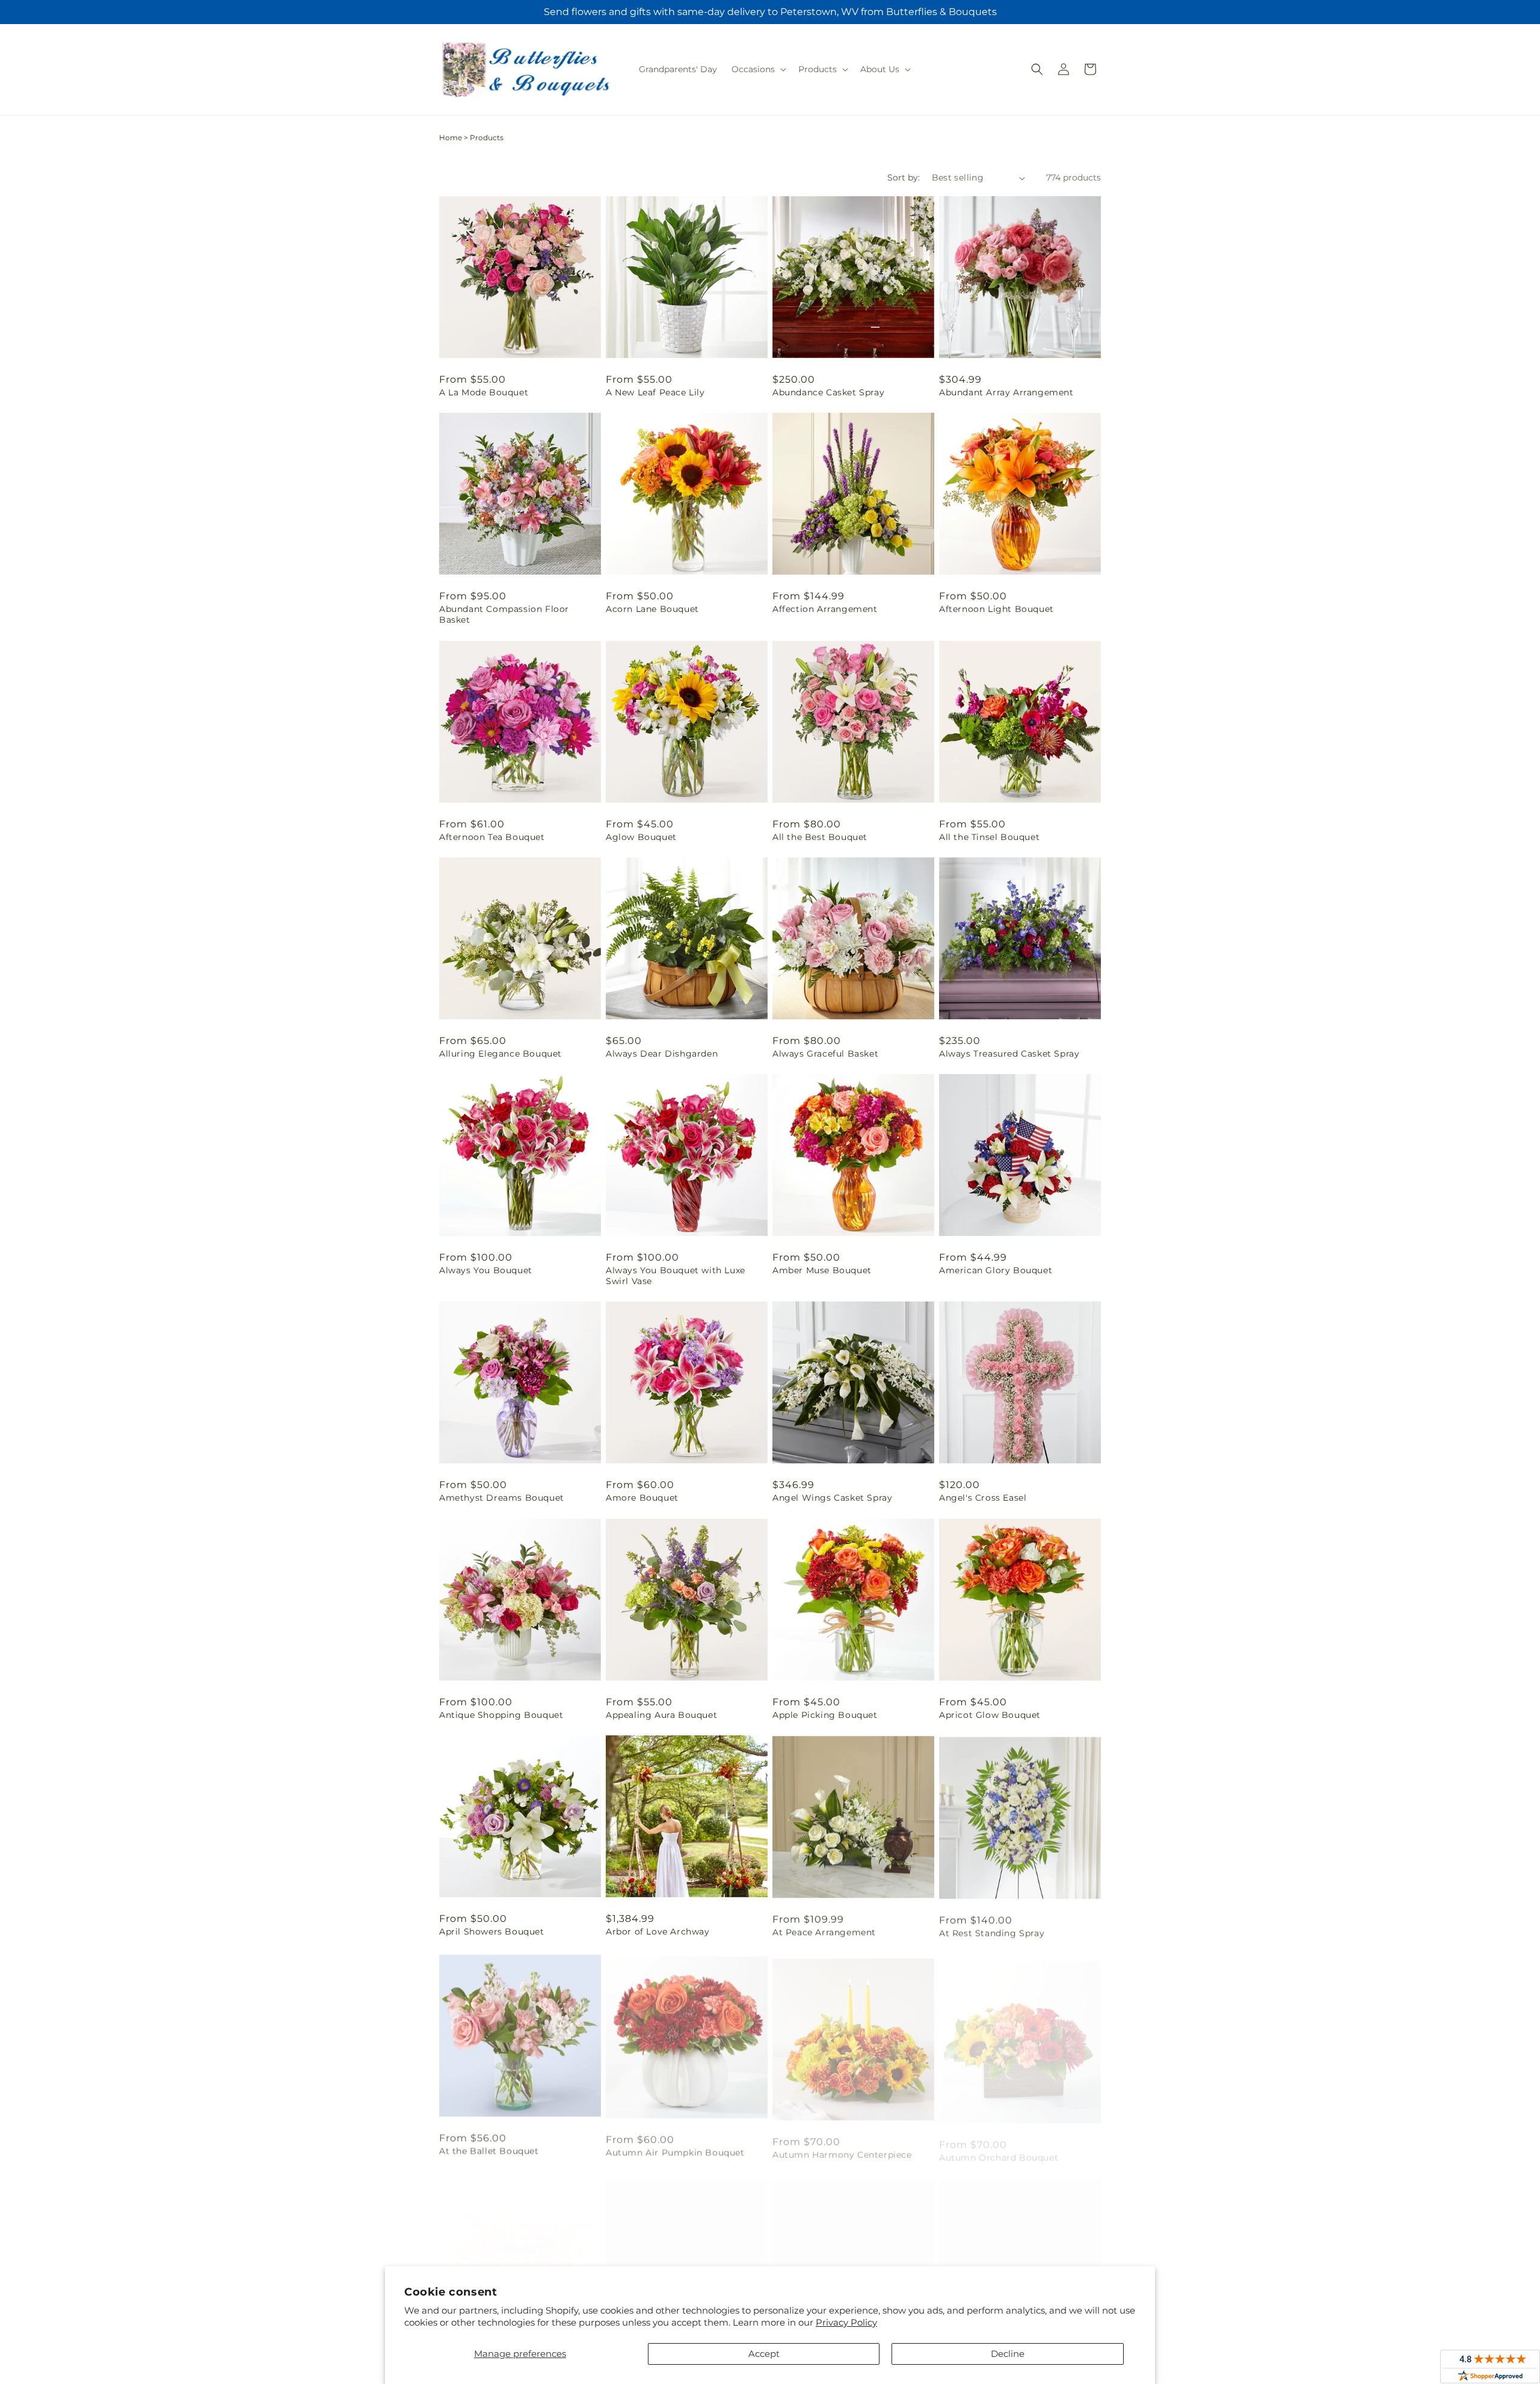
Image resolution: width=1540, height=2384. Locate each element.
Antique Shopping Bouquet (501, 1715)
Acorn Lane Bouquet (652, 609)
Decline (1008, 2354)
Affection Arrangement (825, 609)
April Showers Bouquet (492, 1932)
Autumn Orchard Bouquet (999, 2148)
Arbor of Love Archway (658, 1932)
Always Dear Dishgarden (662, 1054)
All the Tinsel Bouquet (989, 837)
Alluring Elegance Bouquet (500, 1054)
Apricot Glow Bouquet (990, 1715)
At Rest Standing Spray (992, 1932)
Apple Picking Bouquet (825, 1715)
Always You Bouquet (486, 1270)
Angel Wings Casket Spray (832, 1498)
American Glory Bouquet (996, 1270)
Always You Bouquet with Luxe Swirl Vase (676, 1276)
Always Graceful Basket (825, 1054)
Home (451, 137)
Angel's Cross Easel (983, 1498)
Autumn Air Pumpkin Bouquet (675, 2148)
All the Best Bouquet (820, 837)
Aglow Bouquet (641, 837)
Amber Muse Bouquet (822, 1270)
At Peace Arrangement (824, 1932)
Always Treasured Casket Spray (1009, 1054)
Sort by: (904, 178)
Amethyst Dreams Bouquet (502, 1498)
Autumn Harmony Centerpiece (842, 2148)
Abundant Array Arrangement (1006, 392)
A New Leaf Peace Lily (655, 392)
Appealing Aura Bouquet (661, 1715)
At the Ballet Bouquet (489, 2148)
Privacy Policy (846, 2322)
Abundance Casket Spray (828, 392)
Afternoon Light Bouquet (996, 609)
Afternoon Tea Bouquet (492, 837)
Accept (764, 2354)
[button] (758, 69)
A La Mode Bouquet (484, 392)
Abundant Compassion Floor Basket (504, 614)
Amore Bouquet (642, 1498)
